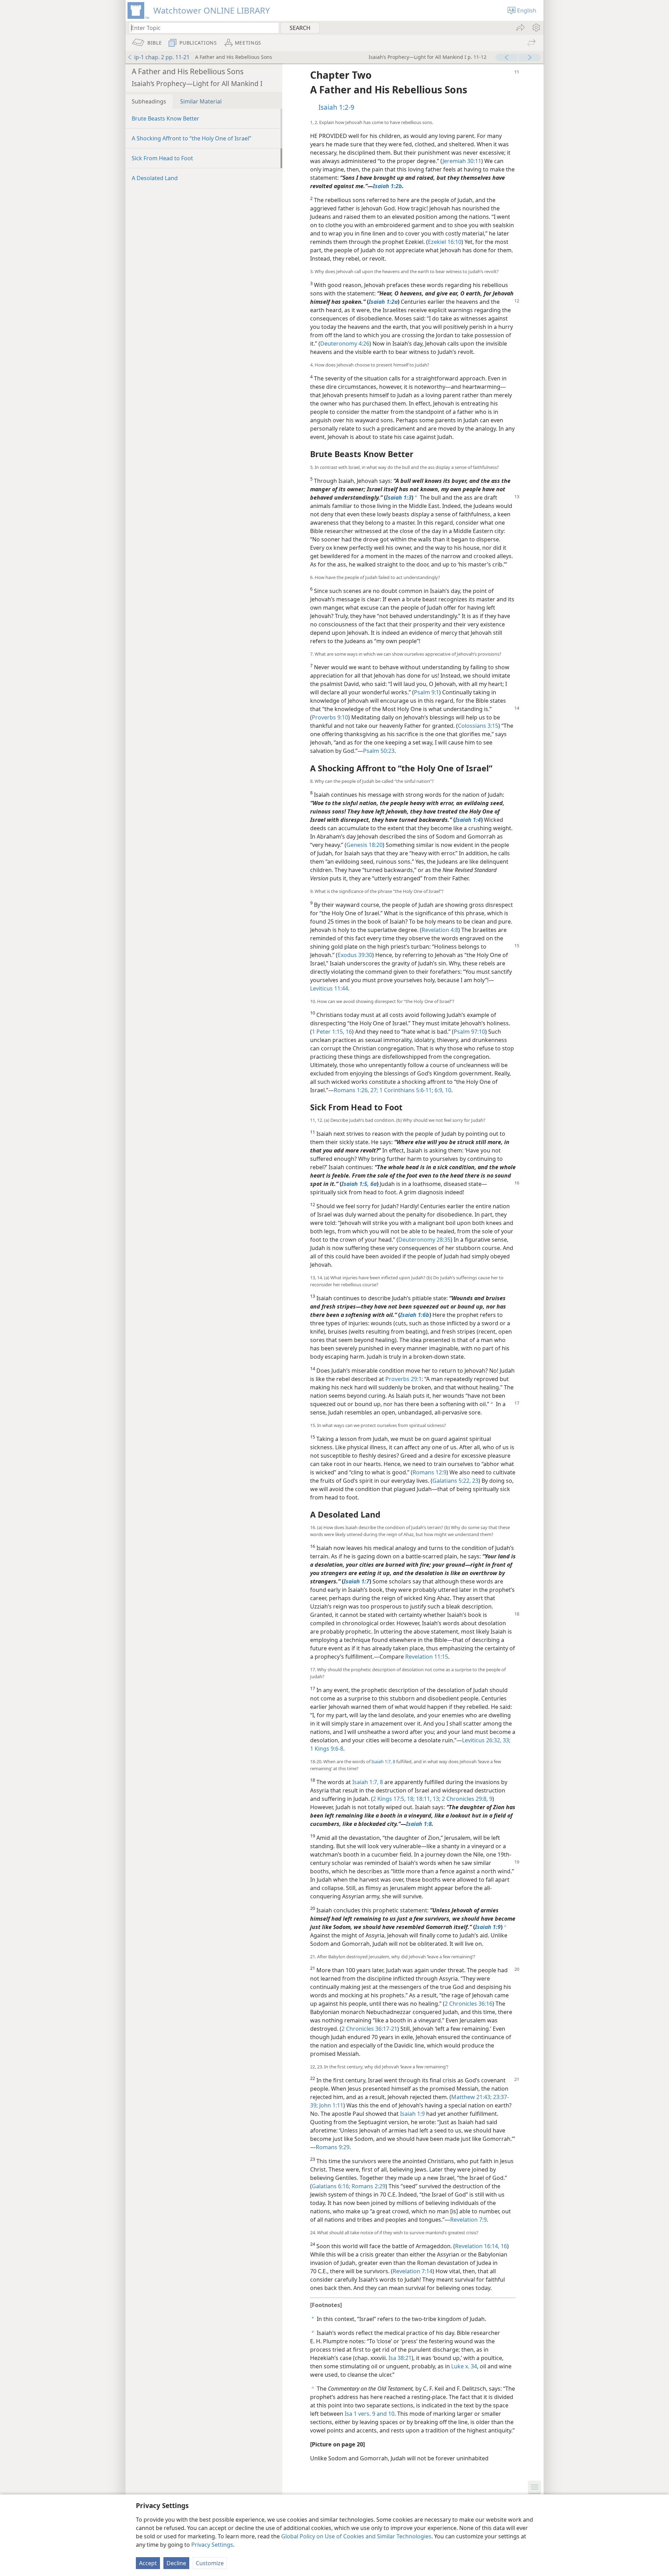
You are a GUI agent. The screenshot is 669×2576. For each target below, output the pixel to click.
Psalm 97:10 (469, 1032)
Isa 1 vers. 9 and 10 (370, 2414)
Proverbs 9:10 (330, 717)
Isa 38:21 (400, 2358)
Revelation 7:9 (468, 2220)
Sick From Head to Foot (162, 158)
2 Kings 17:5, (389, 1799)
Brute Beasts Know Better (166, 118)
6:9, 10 (442, 1090)
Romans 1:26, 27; (356, 1090)
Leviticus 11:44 (329, 988)
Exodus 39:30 (355, 955)
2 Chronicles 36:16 (468, 2004)
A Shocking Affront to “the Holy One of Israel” (191, 138)
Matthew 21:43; (471, 2097)
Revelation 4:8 (440, 930)
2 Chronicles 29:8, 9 (466, 1799)
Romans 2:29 (368, 2186)
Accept (148, 2563)
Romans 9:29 (333, 2147)
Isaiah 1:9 (412, 2114)
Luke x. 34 (464, 2366)
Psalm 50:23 (379, 751)
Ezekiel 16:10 (445, 242)
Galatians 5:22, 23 (455, 1481)
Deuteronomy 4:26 (345, 344)
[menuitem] (536, 28)
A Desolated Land (155, 178)
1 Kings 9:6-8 (327, 1749)
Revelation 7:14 (413, 2271)
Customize (210, 2563)
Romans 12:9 (429, 1472)
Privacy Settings (212, 2545)
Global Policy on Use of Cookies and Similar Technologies (356, 2536)
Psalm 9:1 (426, 692)
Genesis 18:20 (364, 845)
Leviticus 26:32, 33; (486, 1740)
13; (436, 1799)
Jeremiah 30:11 (462, 161)
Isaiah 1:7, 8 (383, 1761)
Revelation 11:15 (427, 1657)
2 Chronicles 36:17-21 (369, 2029)
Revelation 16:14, (477, 2246)
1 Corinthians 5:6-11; (406, 1090)
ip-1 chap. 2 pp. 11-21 (162, 57)
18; (410, 1799)
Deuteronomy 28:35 (424, 1240)
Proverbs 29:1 (403, 1379)
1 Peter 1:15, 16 (332, 1032)
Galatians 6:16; (331, 2186)
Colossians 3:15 (478, 726)
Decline (176, 2563)
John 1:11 (330, 2105)
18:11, (423, 1799)
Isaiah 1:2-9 (336, 107)
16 (503, 2246)
